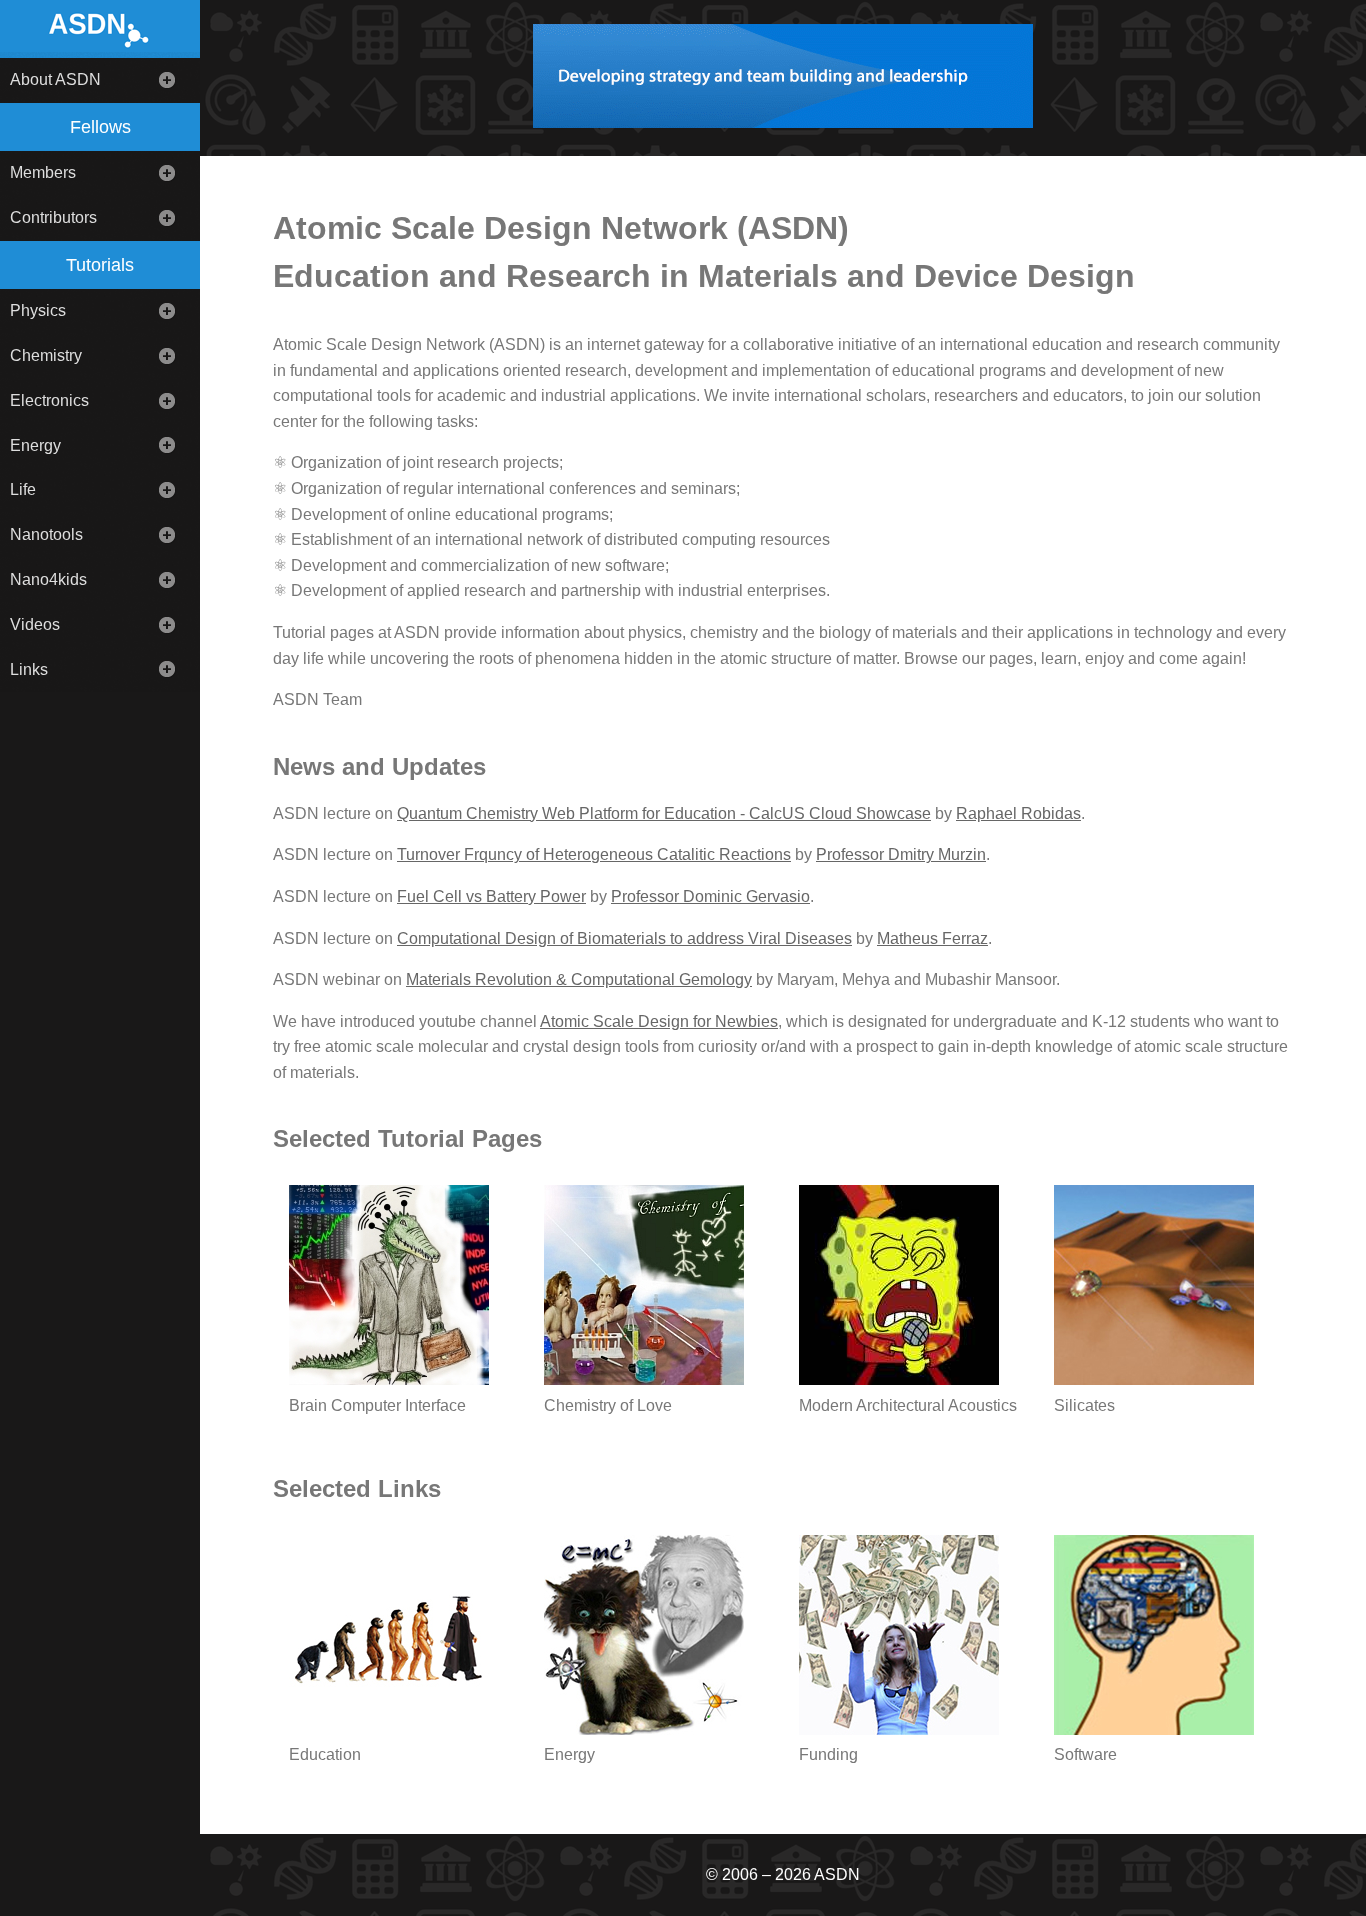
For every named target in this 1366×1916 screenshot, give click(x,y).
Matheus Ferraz (932, 938)
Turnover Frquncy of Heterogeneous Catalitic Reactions (594, 854)
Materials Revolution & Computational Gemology (579, 979)
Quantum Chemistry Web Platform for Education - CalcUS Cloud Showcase (664, 813)
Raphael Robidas (1018, 813)
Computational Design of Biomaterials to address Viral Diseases (624, 938)
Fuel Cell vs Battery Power (491, 896)
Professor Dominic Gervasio (710, 896)
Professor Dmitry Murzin (901, 854)
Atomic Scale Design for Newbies (659, 1021)
